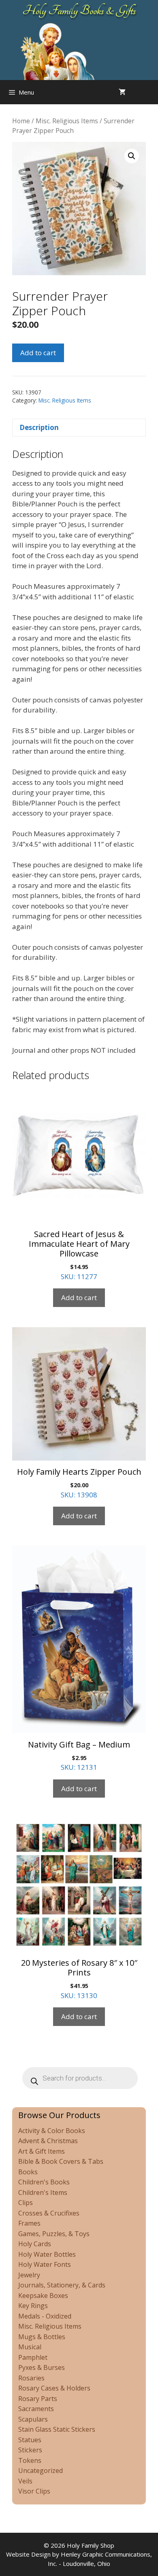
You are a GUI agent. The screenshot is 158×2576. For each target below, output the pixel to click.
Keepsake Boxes (43, 2296)
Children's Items (43, 2192)
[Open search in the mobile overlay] (150, 92)
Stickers (30, 2450)
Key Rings (33, 2306)
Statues (30, 2440)
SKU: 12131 (79, 1756)
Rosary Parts (38, 2399)
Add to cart (38, 353)
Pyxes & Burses (42, 2367)
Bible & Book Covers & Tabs (61, 2161)
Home (21, 121)
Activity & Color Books (52, 2131)
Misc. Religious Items (67, 121)
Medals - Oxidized (45, 2316)
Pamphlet (33, 2357)
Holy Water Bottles (47, 2254)
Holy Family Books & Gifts (79, 11)
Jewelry (29, 2275)
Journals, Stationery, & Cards (62, 2285)
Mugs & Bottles (42, 2337)
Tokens (30, 2460)
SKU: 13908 (79, 1483)
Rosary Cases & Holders (54, 2388)
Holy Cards (35, 2244)
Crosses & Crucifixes (49, 2213)
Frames (29, 2223)
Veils (25, 2481)
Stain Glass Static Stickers (57, 2429)
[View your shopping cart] (122, 92)
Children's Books (44, 2182)
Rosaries (31, 2378)
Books (28, 2172)
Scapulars (33, 2419)
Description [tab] (39, 427)
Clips (26, 2203)
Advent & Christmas (48, 2141)
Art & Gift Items (42, 2151)
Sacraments (36, 2409)
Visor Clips (34, 2491)
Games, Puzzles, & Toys (54, 2234)
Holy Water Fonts (45, 2264)
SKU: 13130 (79, 1979)
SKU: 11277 (79, 1255)
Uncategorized (41, 2471)
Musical (30, 2347)
